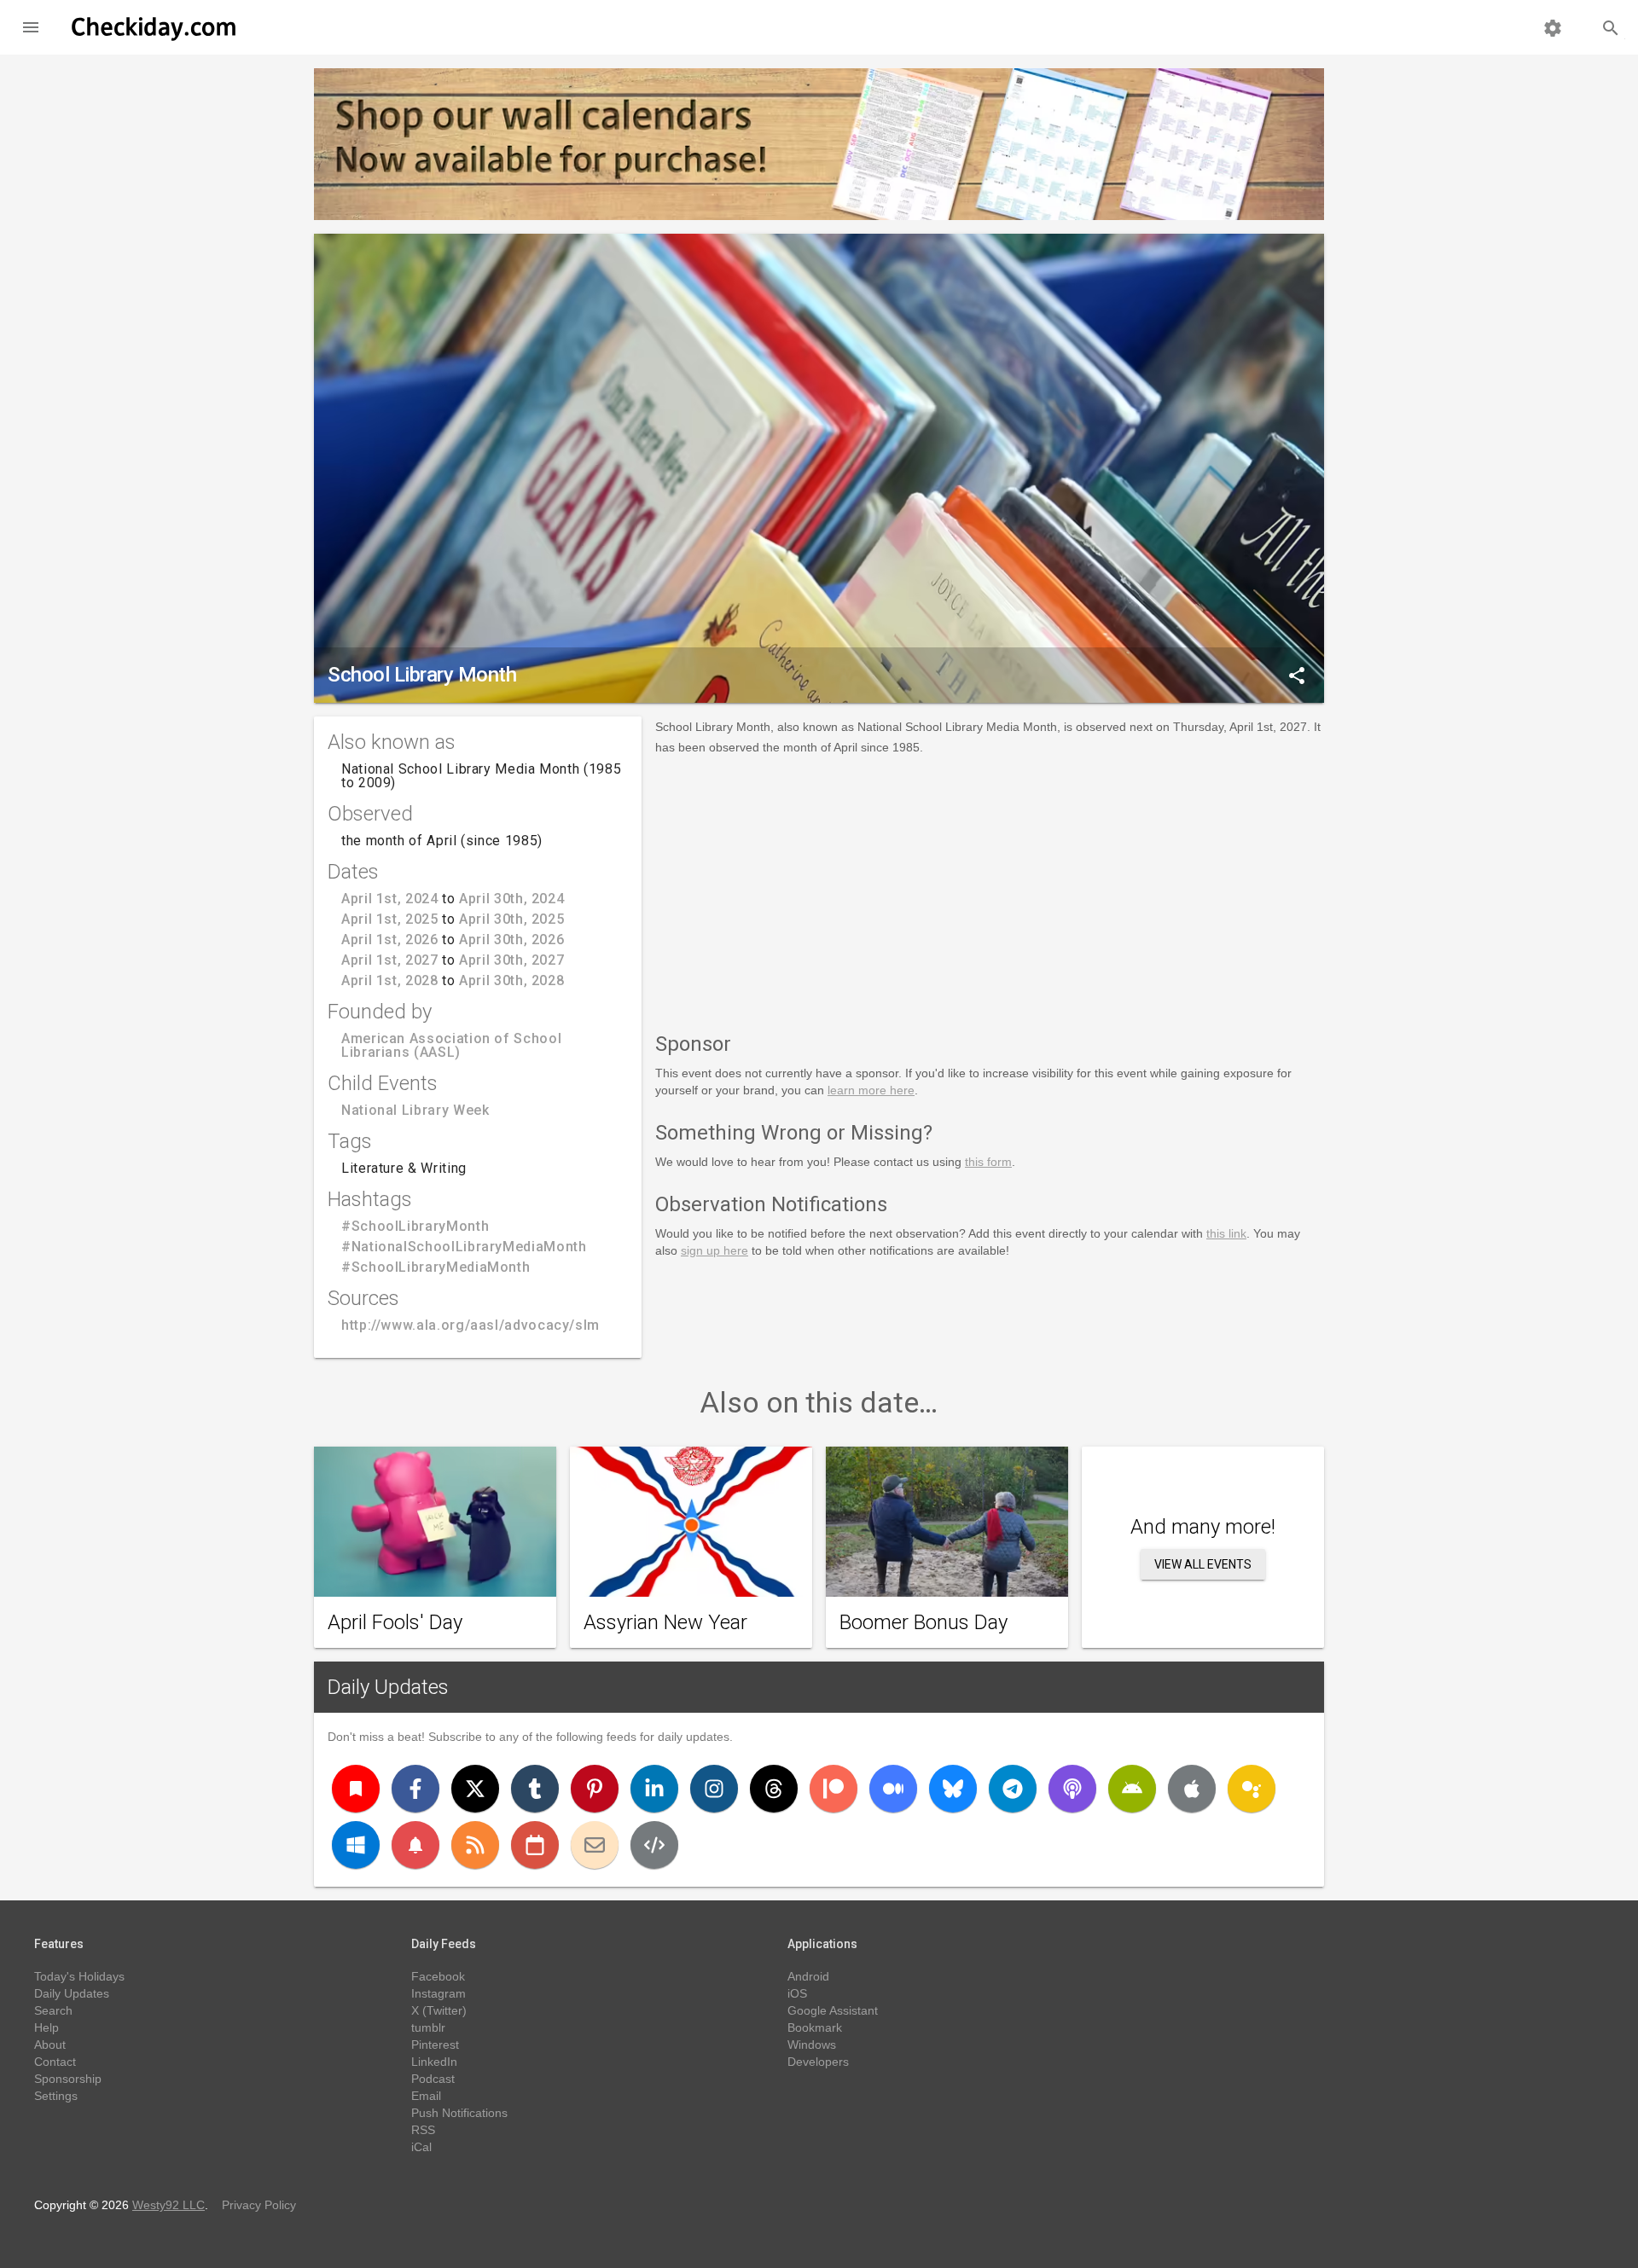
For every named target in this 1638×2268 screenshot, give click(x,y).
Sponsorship (68, 2079)
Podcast (433, 2079)
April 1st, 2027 (390, 960)
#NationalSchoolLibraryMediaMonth (464, 1247)
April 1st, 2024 (390, 899)
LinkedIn (434, 2062)
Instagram (439, 1993)
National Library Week (415, 1110)
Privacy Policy (259, 2205)
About (50, 2045)
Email (426, 2096)
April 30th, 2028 (511, 980)
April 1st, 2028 (390, 980)
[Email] (595, 1845)
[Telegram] (1013, 1789)
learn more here (871, 1090)
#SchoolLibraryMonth (415, 1226)
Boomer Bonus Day (924, 1622)
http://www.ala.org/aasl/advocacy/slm (470, 1325)
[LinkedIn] (654, 1789)
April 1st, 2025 (390, 919)
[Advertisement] (990, 890)
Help (46, 2027)
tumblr (428, 2027)
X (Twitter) (439, 2010)
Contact (55, 2062)
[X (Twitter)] (475, 1789)
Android (808, 1976)
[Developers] (654, 1845)
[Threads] (774, 1789)
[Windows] (356, 1845)
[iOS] (1192, 1789)
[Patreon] (834, 1789)
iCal (421, 2147)
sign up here (714, 1250)
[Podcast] (1072, 1789)
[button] (31, 27)
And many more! (1203, 1527)
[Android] (1132, 1789)
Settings (56, 2096)
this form (988, 1162)
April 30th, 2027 (511, 960)
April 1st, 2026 (390, 940)
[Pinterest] (595, 1789)
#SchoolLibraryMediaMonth (436, 1267)
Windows (812, 2045)
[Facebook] (415, 1789)
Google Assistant (833, 2010)
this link (1226, 1233)
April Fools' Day (395, 1622)
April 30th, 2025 (511, 919)
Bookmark (815, 2027)
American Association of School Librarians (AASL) (451, 1045)
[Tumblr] (535, 1789)
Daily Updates (388, 1687)
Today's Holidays (79, 1976)
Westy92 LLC (168, 2205)
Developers (818, 2062)
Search (53, 2010)
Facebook (438, 1976)
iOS (797, 1993)
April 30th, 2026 (511, 940)
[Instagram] (714, 1789)
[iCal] (535, 1845)
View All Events (1203, 1564)
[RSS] (475, 1845)
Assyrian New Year (665, 1622)
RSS (423, 2130)
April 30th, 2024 (511, 899)
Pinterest (435, 2045)
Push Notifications (459, 2113)
